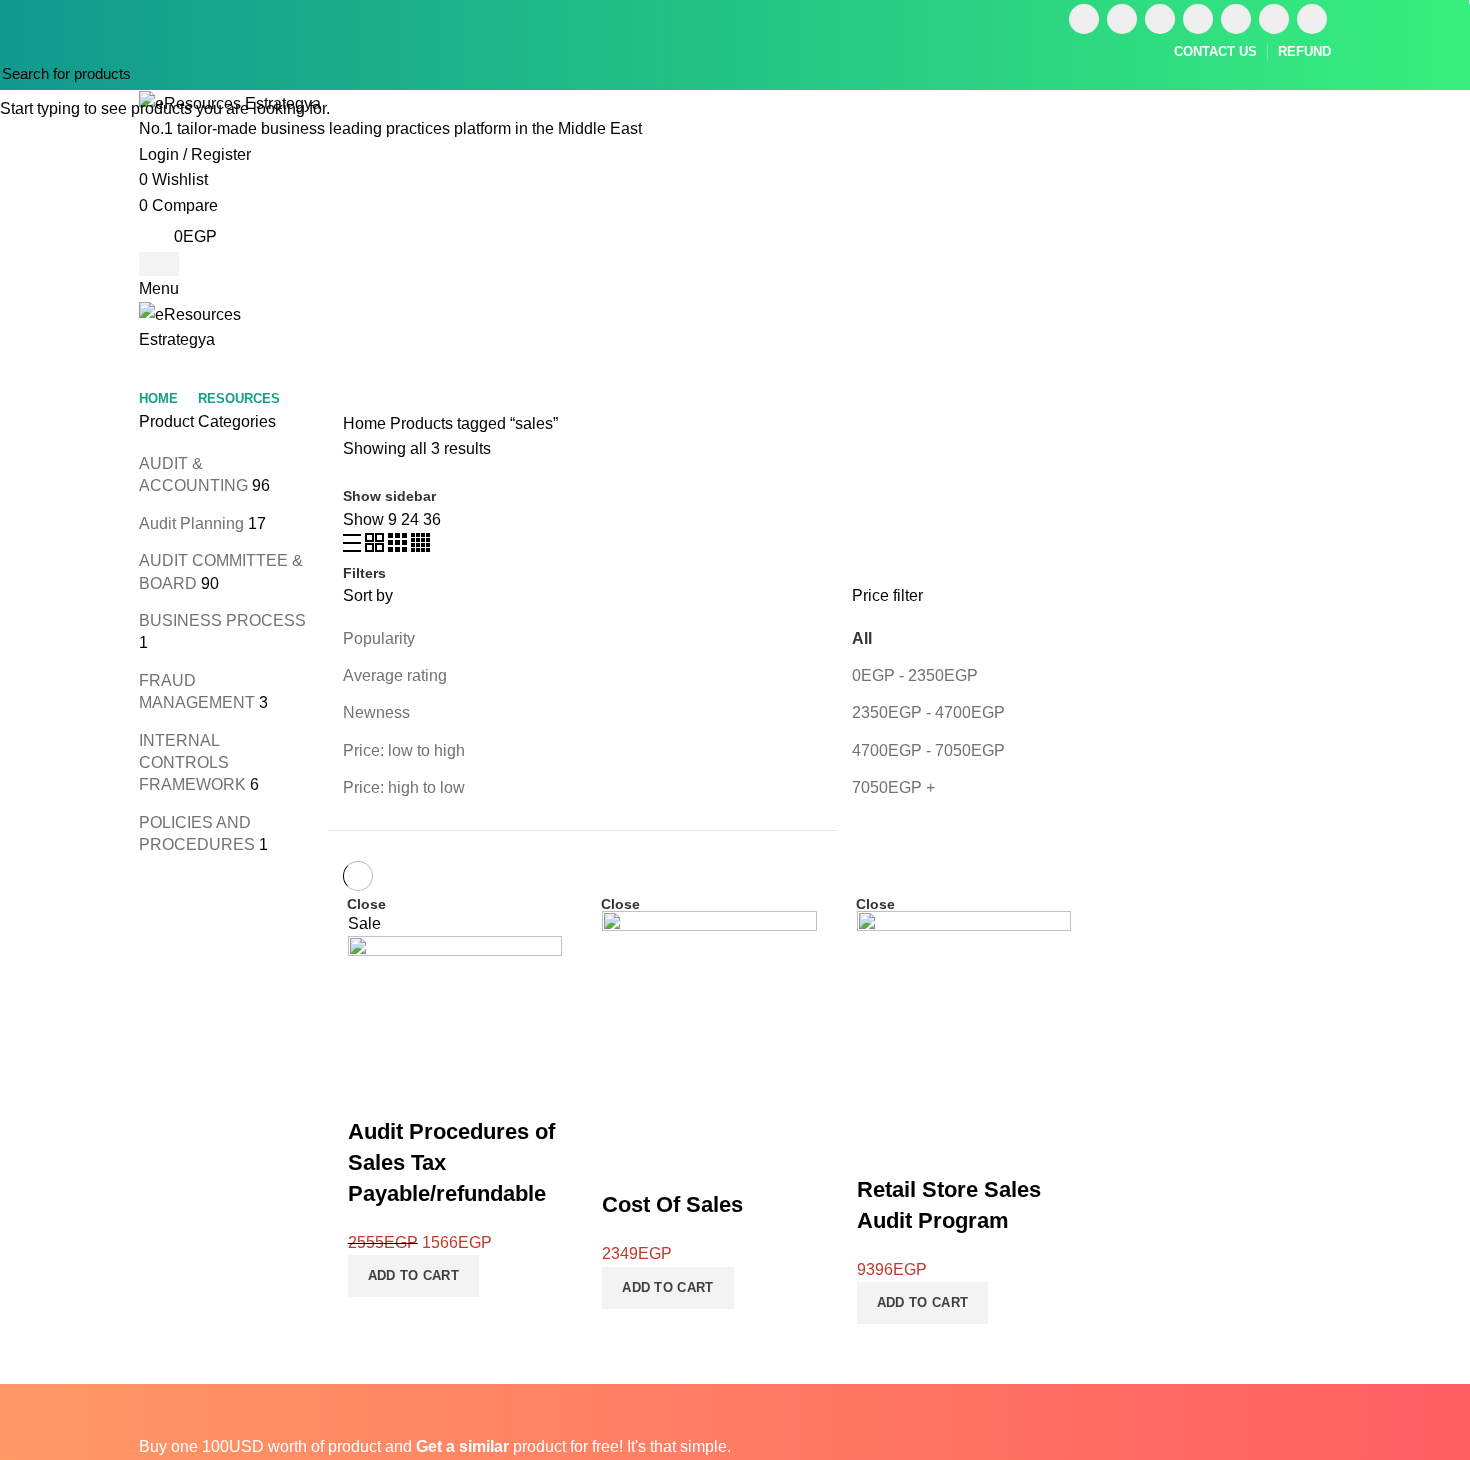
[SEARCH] (1443, 73)
